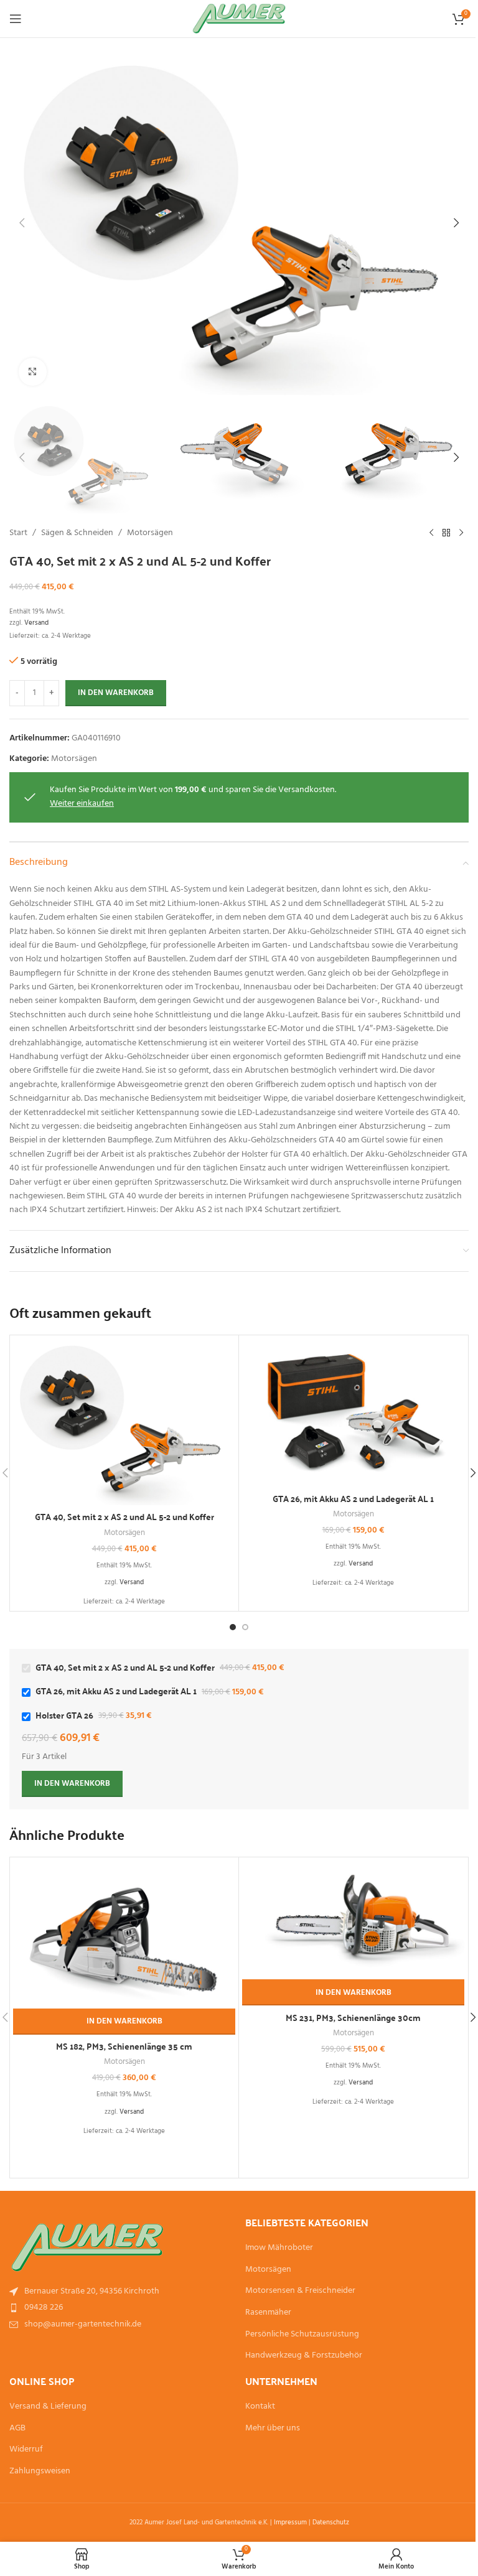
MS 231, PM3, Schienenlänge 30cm (353, 2017)
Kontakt (260, 2407)
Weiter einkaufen (82, 804)
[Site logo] (239, 19)
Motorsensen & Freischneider (300, 2291)
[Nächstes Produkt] (461, 533)
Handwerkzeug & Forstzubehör (304, 2356)
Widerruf (26, 2450)
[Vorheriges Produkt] (431, 533)
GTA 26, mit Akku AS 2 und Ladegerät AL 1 (353, 1498)
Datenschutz (331, 2522)
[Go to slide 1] (233, 1627)
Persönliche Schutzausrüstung (302, 2335)
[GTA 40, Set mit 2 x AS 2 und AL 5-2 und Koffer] (124, 1422)
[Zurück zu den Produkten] (446, 533)
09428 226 (44, 2308)
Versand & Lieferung (48, 2407)
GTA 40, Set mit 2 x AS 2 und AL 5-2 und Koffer (124, 1516)
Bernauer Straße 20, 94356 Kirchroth (92, 2291)
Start (18, 533)
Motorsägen (150, 533)
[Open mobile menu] (16, 19)
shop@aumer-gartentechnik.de (83, 2324)
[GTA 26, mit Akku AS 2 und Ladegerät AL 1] (353, 1412)
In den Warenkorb (116, 693)
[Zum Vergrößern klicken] (33, 372)
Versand (36, 623)
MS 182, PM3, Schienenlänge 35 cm (124, 2046)
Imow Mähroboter (279, 2248)
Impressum (290, 2522)
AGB (17, 2429)
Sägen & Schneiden (77, 533)
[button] (22, 223)
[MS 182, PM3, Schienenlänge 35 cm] (124, 1934)
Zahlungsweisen (40, 2471)
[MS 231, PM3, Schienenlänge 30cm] (353, 1920)
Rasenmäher (268, 2313)
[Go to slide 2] (245, 1627)
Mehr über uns (273, 2429)
